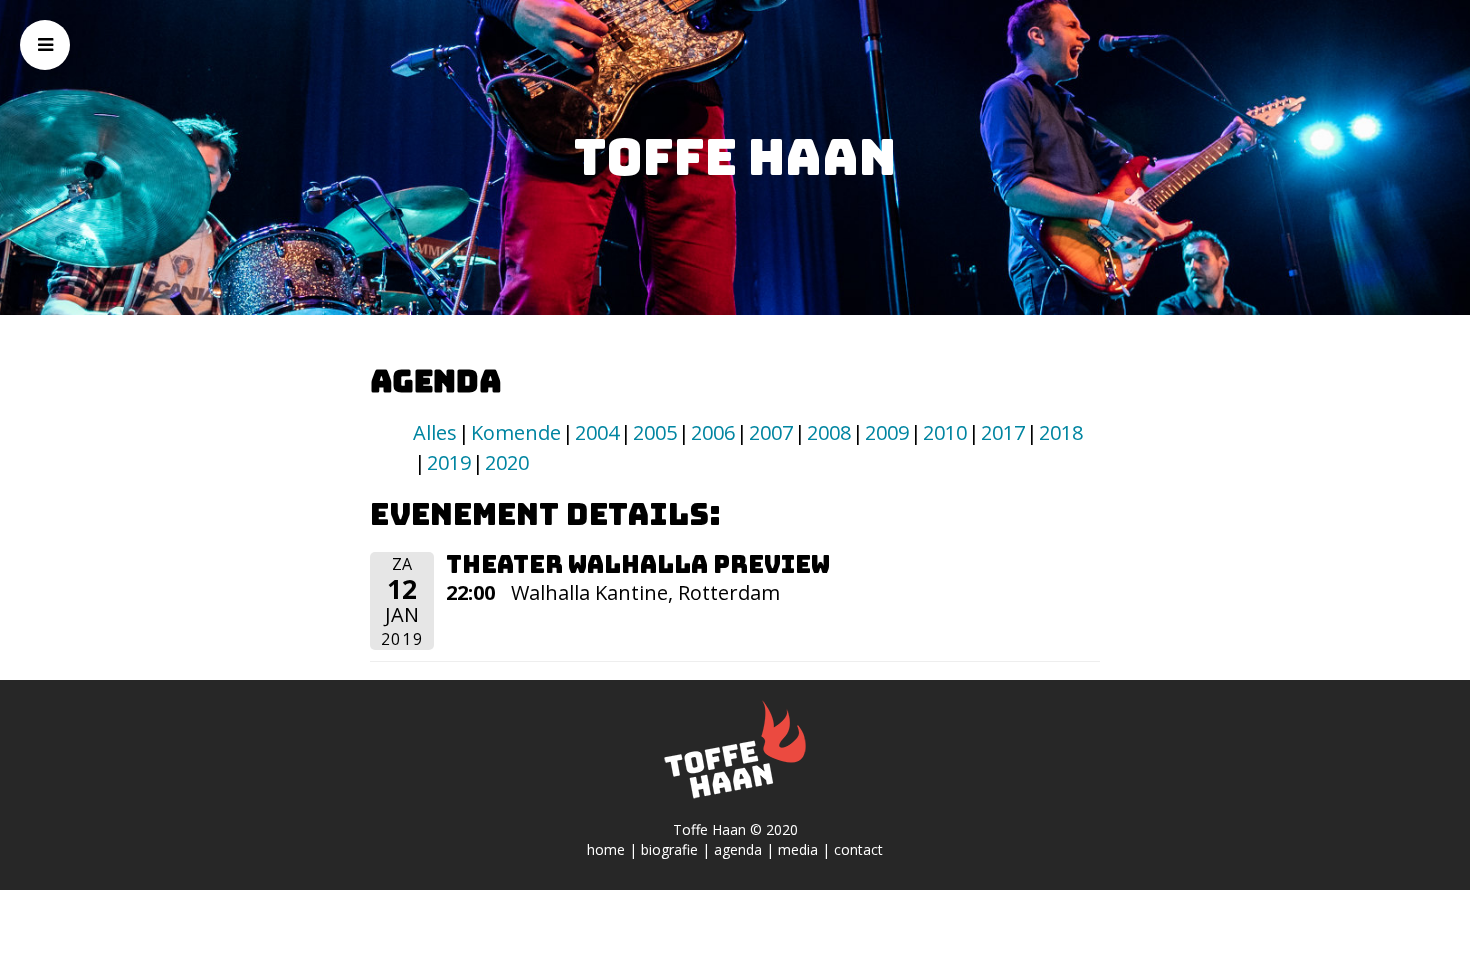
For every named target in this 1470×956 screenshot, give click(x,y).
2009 (887, 432)
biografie (669, 849)
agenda (738, 849)
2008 (829, 432)
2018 (1061, 432)
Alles (435, 432)
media (798, 849)
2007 (771, 432)
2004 (597, 432)
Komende (516, 432)
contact (858, 849)
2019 (449, 462)
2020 (507, 462)
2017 (1003, 432)
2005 (655, 432)
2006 (713, 432)
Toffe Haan (735, 157)
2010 (945, 432)
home (606, 849)
